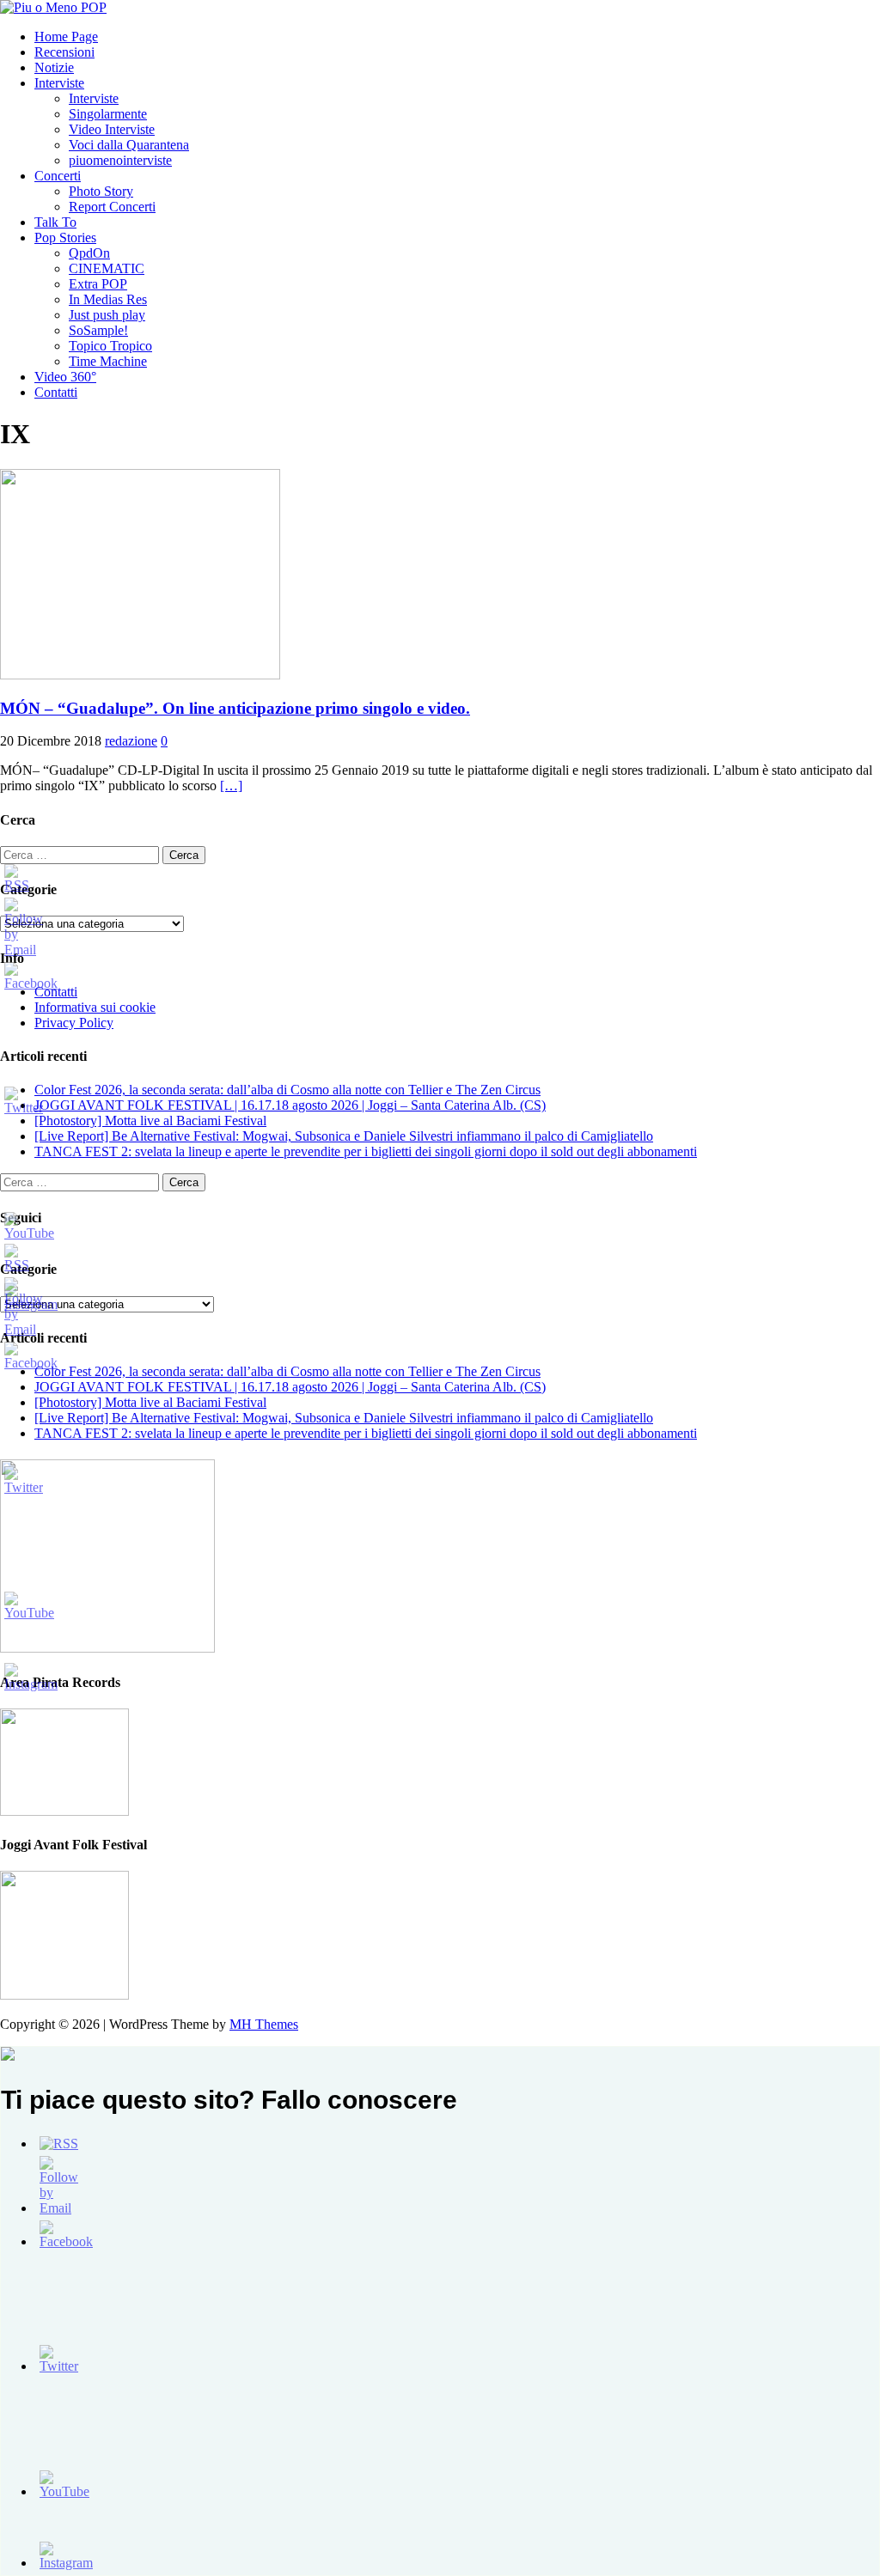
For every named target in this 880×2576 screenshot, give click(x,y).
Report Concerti (112, 207)
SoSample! (98, 330)
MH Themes (264, 2024)
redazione (131, 741)
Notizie (54, 67)
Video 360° (65, 377)
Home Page (66, 37)
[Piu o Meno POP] (53, 7)
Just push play (107, 315)
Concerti (58, 176)
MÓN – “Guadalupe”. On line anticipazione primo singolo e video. (235, 708)
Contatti (56, 392)
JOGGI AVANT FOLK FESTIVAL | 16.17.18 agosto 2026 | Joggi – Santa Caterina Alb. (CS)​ (290, 1105)
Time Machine (108, 361)
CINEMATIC (107, 268)
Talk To (55, 222)
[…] (231, 786)
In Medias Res (108, 299)
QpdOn (89, 253)
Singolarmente (108, 114)
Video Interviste (112, 129)
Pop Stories (65, 238)
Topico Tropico (110, 346)
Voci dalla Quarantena (129, 145)
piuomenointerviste (120, 160)
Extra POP (98, 284)
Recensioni (64, 52)
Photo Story (101, 191)
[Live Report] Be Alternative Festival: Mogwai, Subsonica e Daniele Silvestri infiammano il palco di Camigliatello (344, 1136)
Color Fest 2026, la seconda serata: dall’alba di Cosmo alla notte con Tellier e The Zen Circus (287, 1090)
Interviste (59, 83)
